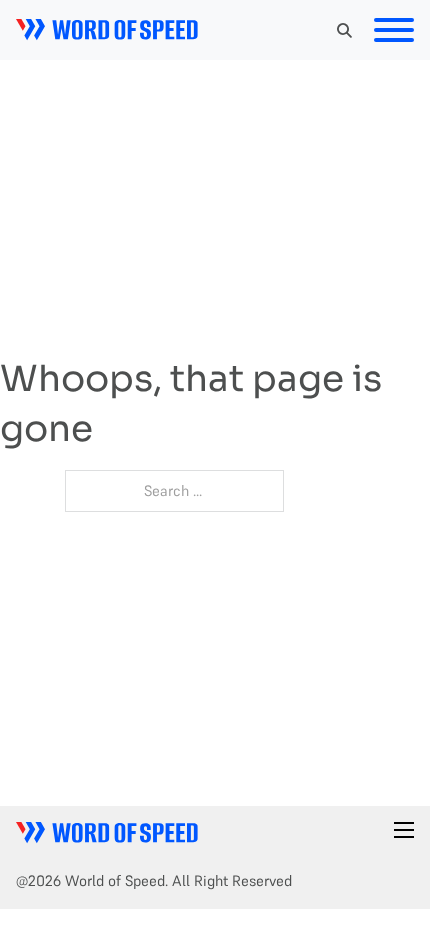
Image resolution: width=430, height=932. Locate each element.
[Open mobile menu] (404, 830)
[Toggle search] (344, 30)
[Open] (394, 30)
